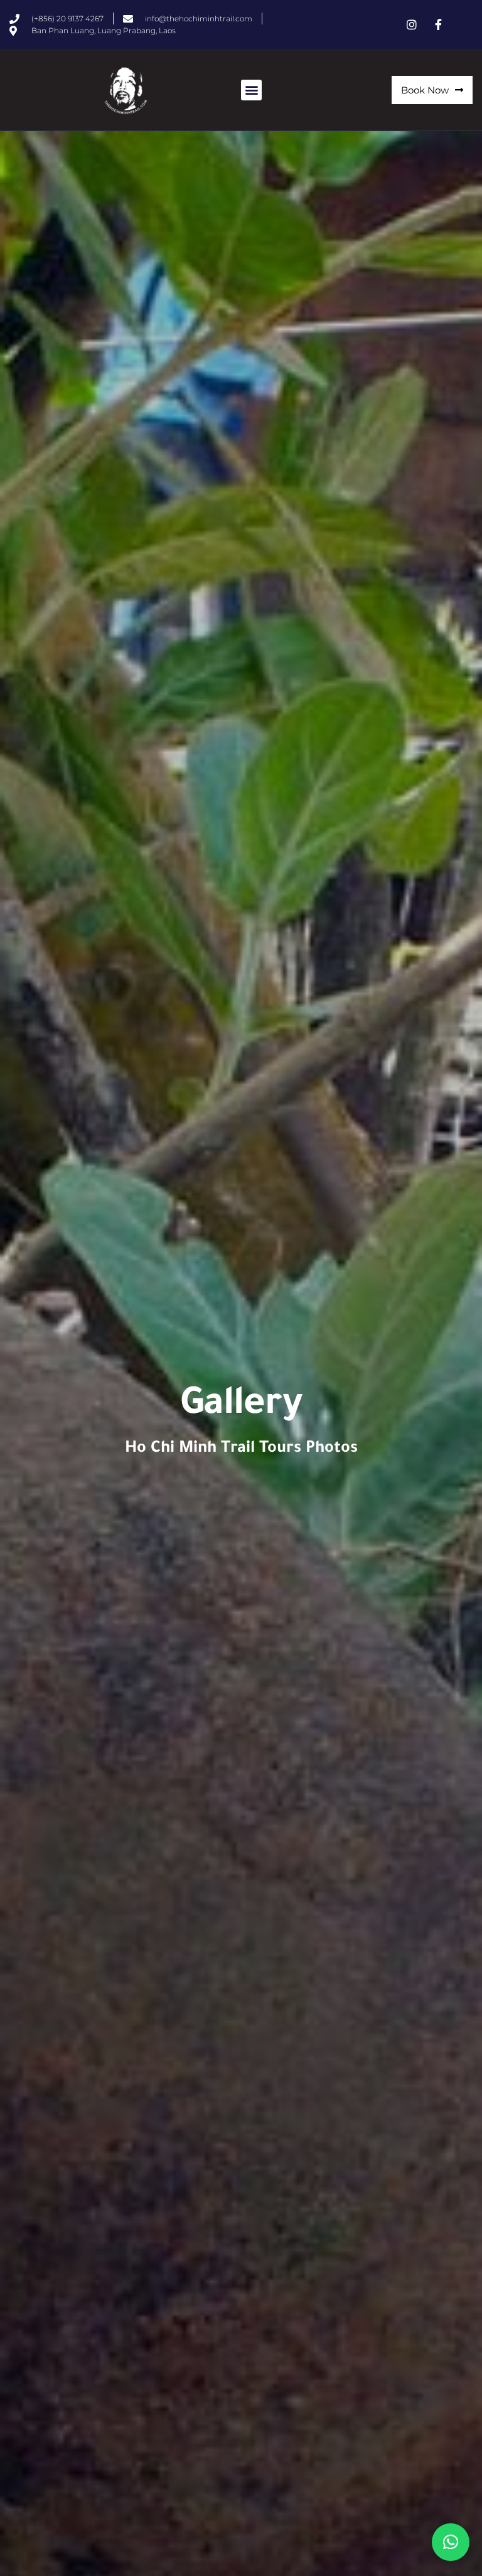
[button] (251, 90)
